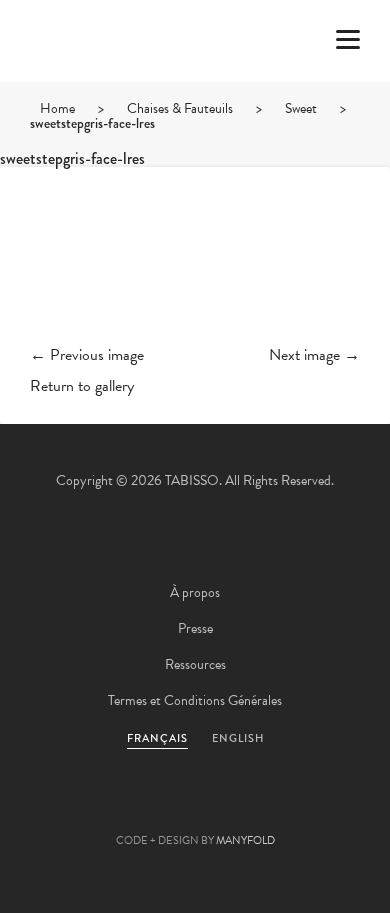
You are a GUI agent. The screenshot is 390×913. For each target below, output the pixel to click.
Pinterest (195, 809)
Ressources (195, 664)
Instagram (303, 809)
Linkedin (249, 809)
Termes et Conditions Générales (195, 700)
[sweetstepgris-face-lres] (195, 272)
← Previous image (87, 355)
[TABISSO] (95, 99)
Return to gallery (82, 386)
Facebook (141, 809)
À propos (195, 592)
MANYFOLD (245, 840)
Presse (195, 628)
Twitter (87, 809)
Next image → (314, 355)
